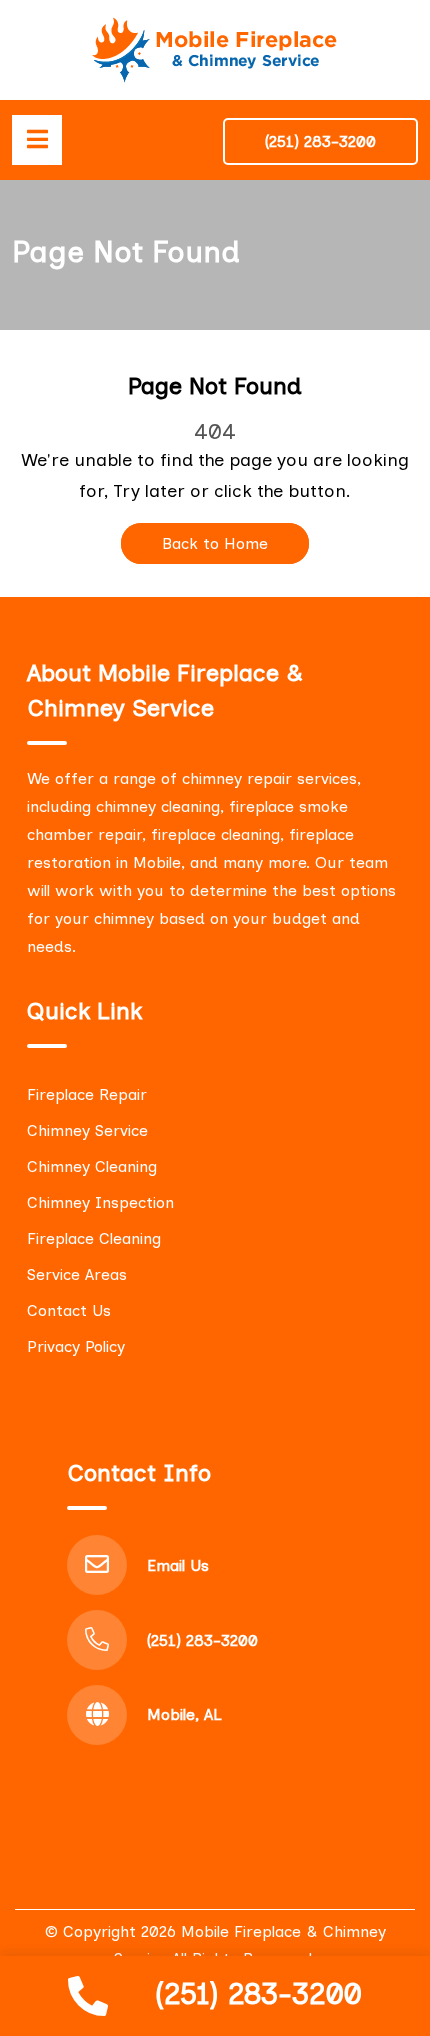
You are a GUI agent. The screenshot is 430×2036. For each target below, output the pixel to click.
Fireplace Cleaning (94, 1238)
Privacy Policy (76, 1346)
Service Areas (77, 1274)
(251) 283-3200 (258, 1993)
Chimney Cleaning (92, 1166)
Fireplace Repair (87, 1094)
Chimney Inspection (100, 1202)
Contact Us (69, 1310)
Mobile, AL (184, 1714)
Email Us (178, 1565)
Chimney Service (87, 1130)
